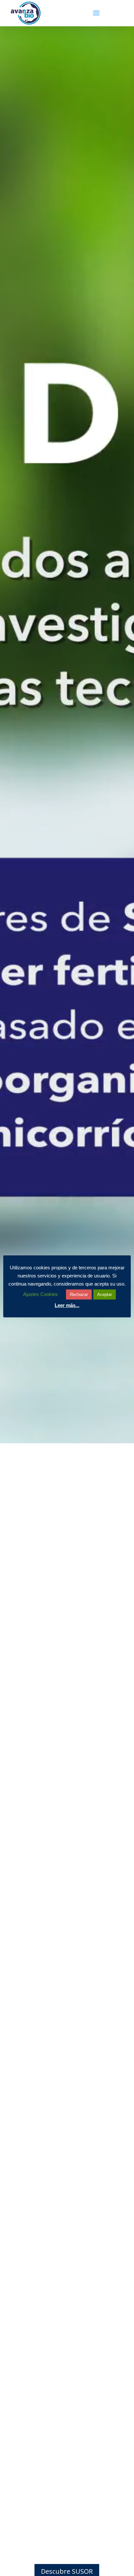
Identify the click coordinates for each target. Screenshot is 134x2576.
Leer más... (67, 1305)
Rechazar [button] (79, 1294)
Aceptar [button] (105, 1294)
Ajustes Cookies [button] (40, 1294)
